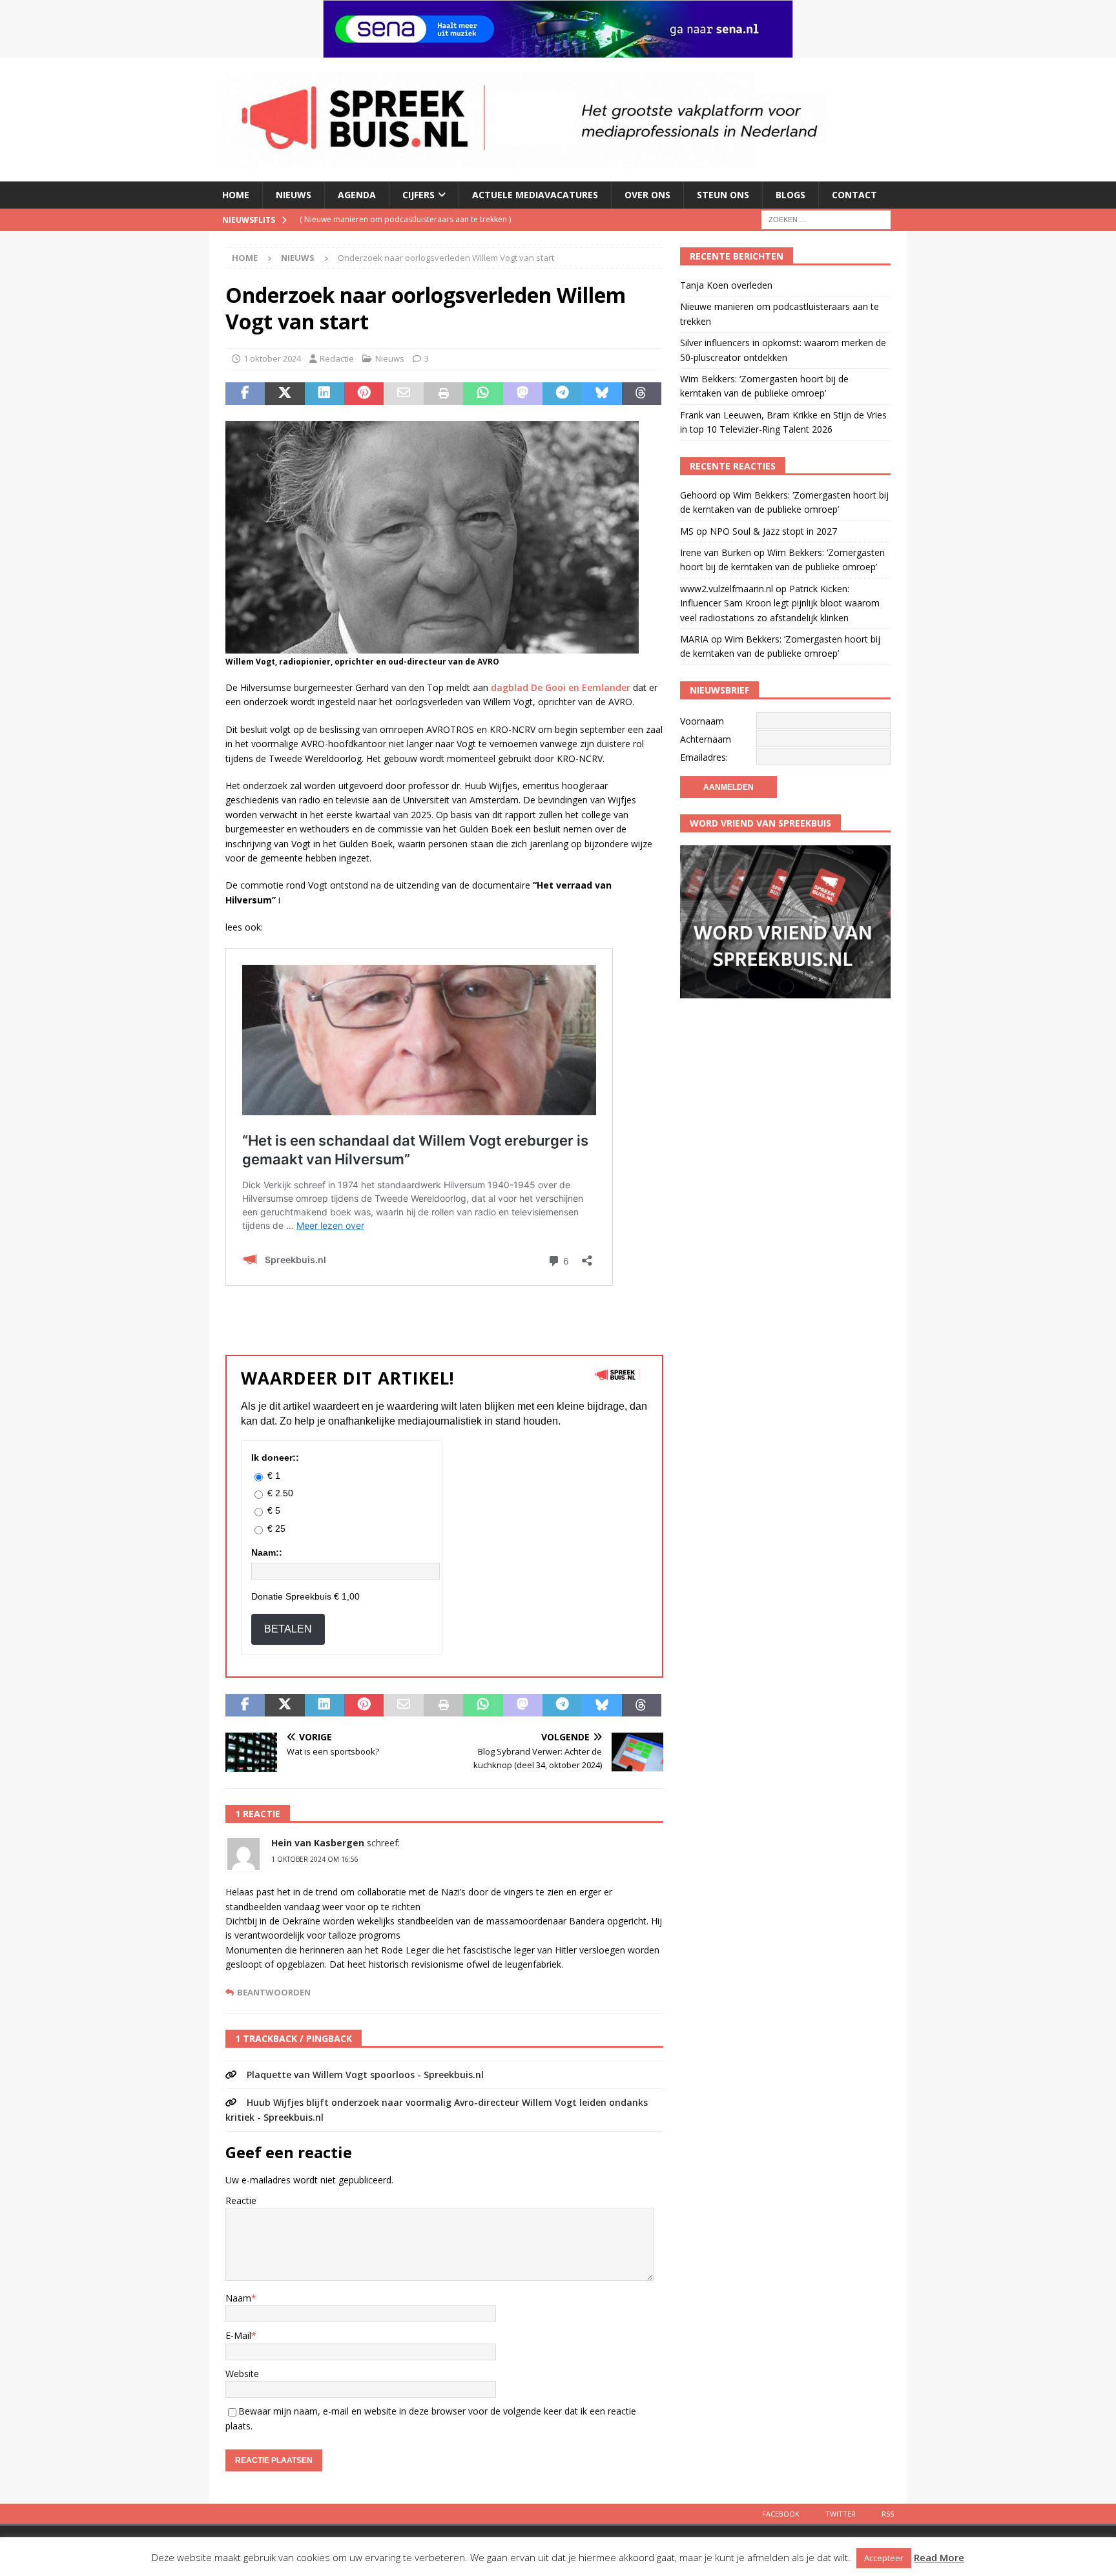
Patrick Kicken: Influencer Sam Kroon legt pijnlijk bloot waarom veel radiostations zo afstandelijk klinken (780, 603)
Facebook (781, 2514)
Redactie (337, 358)
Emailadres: (704, 757)
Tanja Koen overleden (726, 285)
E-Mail (238, 2335)
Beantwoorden (274, 1993)
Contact (854, 195)
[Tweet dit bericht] (284, 394)
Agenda (357, 195)
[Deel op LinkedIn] (325, 394)
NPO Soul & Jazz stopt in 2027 (773, 531)
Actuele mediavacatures (535, 195)
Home (236, 195)
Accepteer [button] (884, 2558)
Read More (939, 2557)
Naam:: (267, 1552)
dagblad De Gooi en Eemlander (561, 687)
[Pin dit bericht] (364, 394)
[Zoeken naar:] (826, 219)
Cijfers (418, 195)
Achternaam (706, 739)
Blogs (790, 195)
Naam (238, 2298)
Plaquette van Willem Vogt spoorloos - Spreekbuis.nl (365, 2075)
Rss (888, 2514)
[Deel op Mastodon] (523, 394)
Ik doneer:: (275, 1458)
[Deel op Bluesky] (602, 394)
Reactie (241, 2200)
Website (242, 2374)
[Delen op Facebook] (245, 394)
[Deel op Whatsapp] (483, 394)
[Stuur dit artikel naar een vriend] (403, 394)
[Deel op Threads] (642, 394)
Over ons (647, 195)
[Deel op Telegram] (562, 394)
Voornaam (702, 721)
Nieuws (294, 195)
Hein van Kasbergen (318, 1843)
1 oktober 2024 (272, 358)
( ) (442, 219)
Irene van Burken (716, 552)
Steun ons (723, 195)
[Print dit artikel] (443, 394)
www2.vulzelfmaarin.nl (727, 589)
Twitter (841, 2514)
